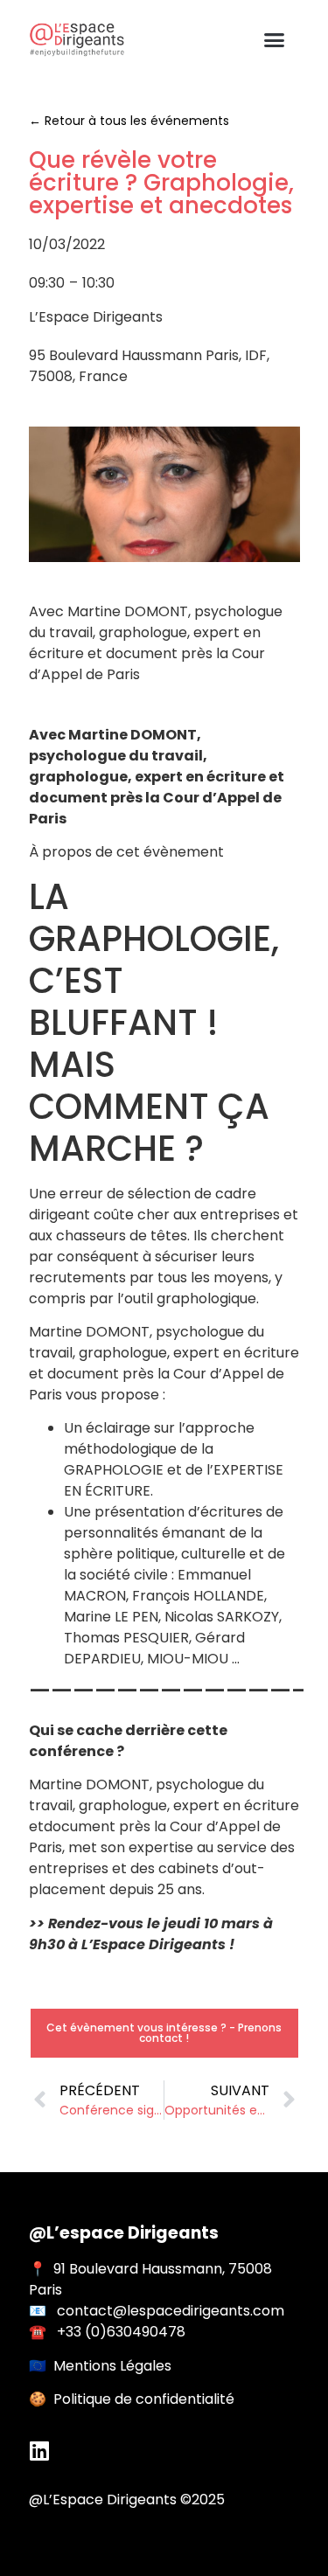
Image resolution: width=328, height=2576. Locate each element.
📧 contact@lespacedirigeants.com (157, 2311)
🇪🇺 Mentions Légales (100, 2366)
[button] (274, 40)
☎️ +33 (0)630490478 (107, 2332)
